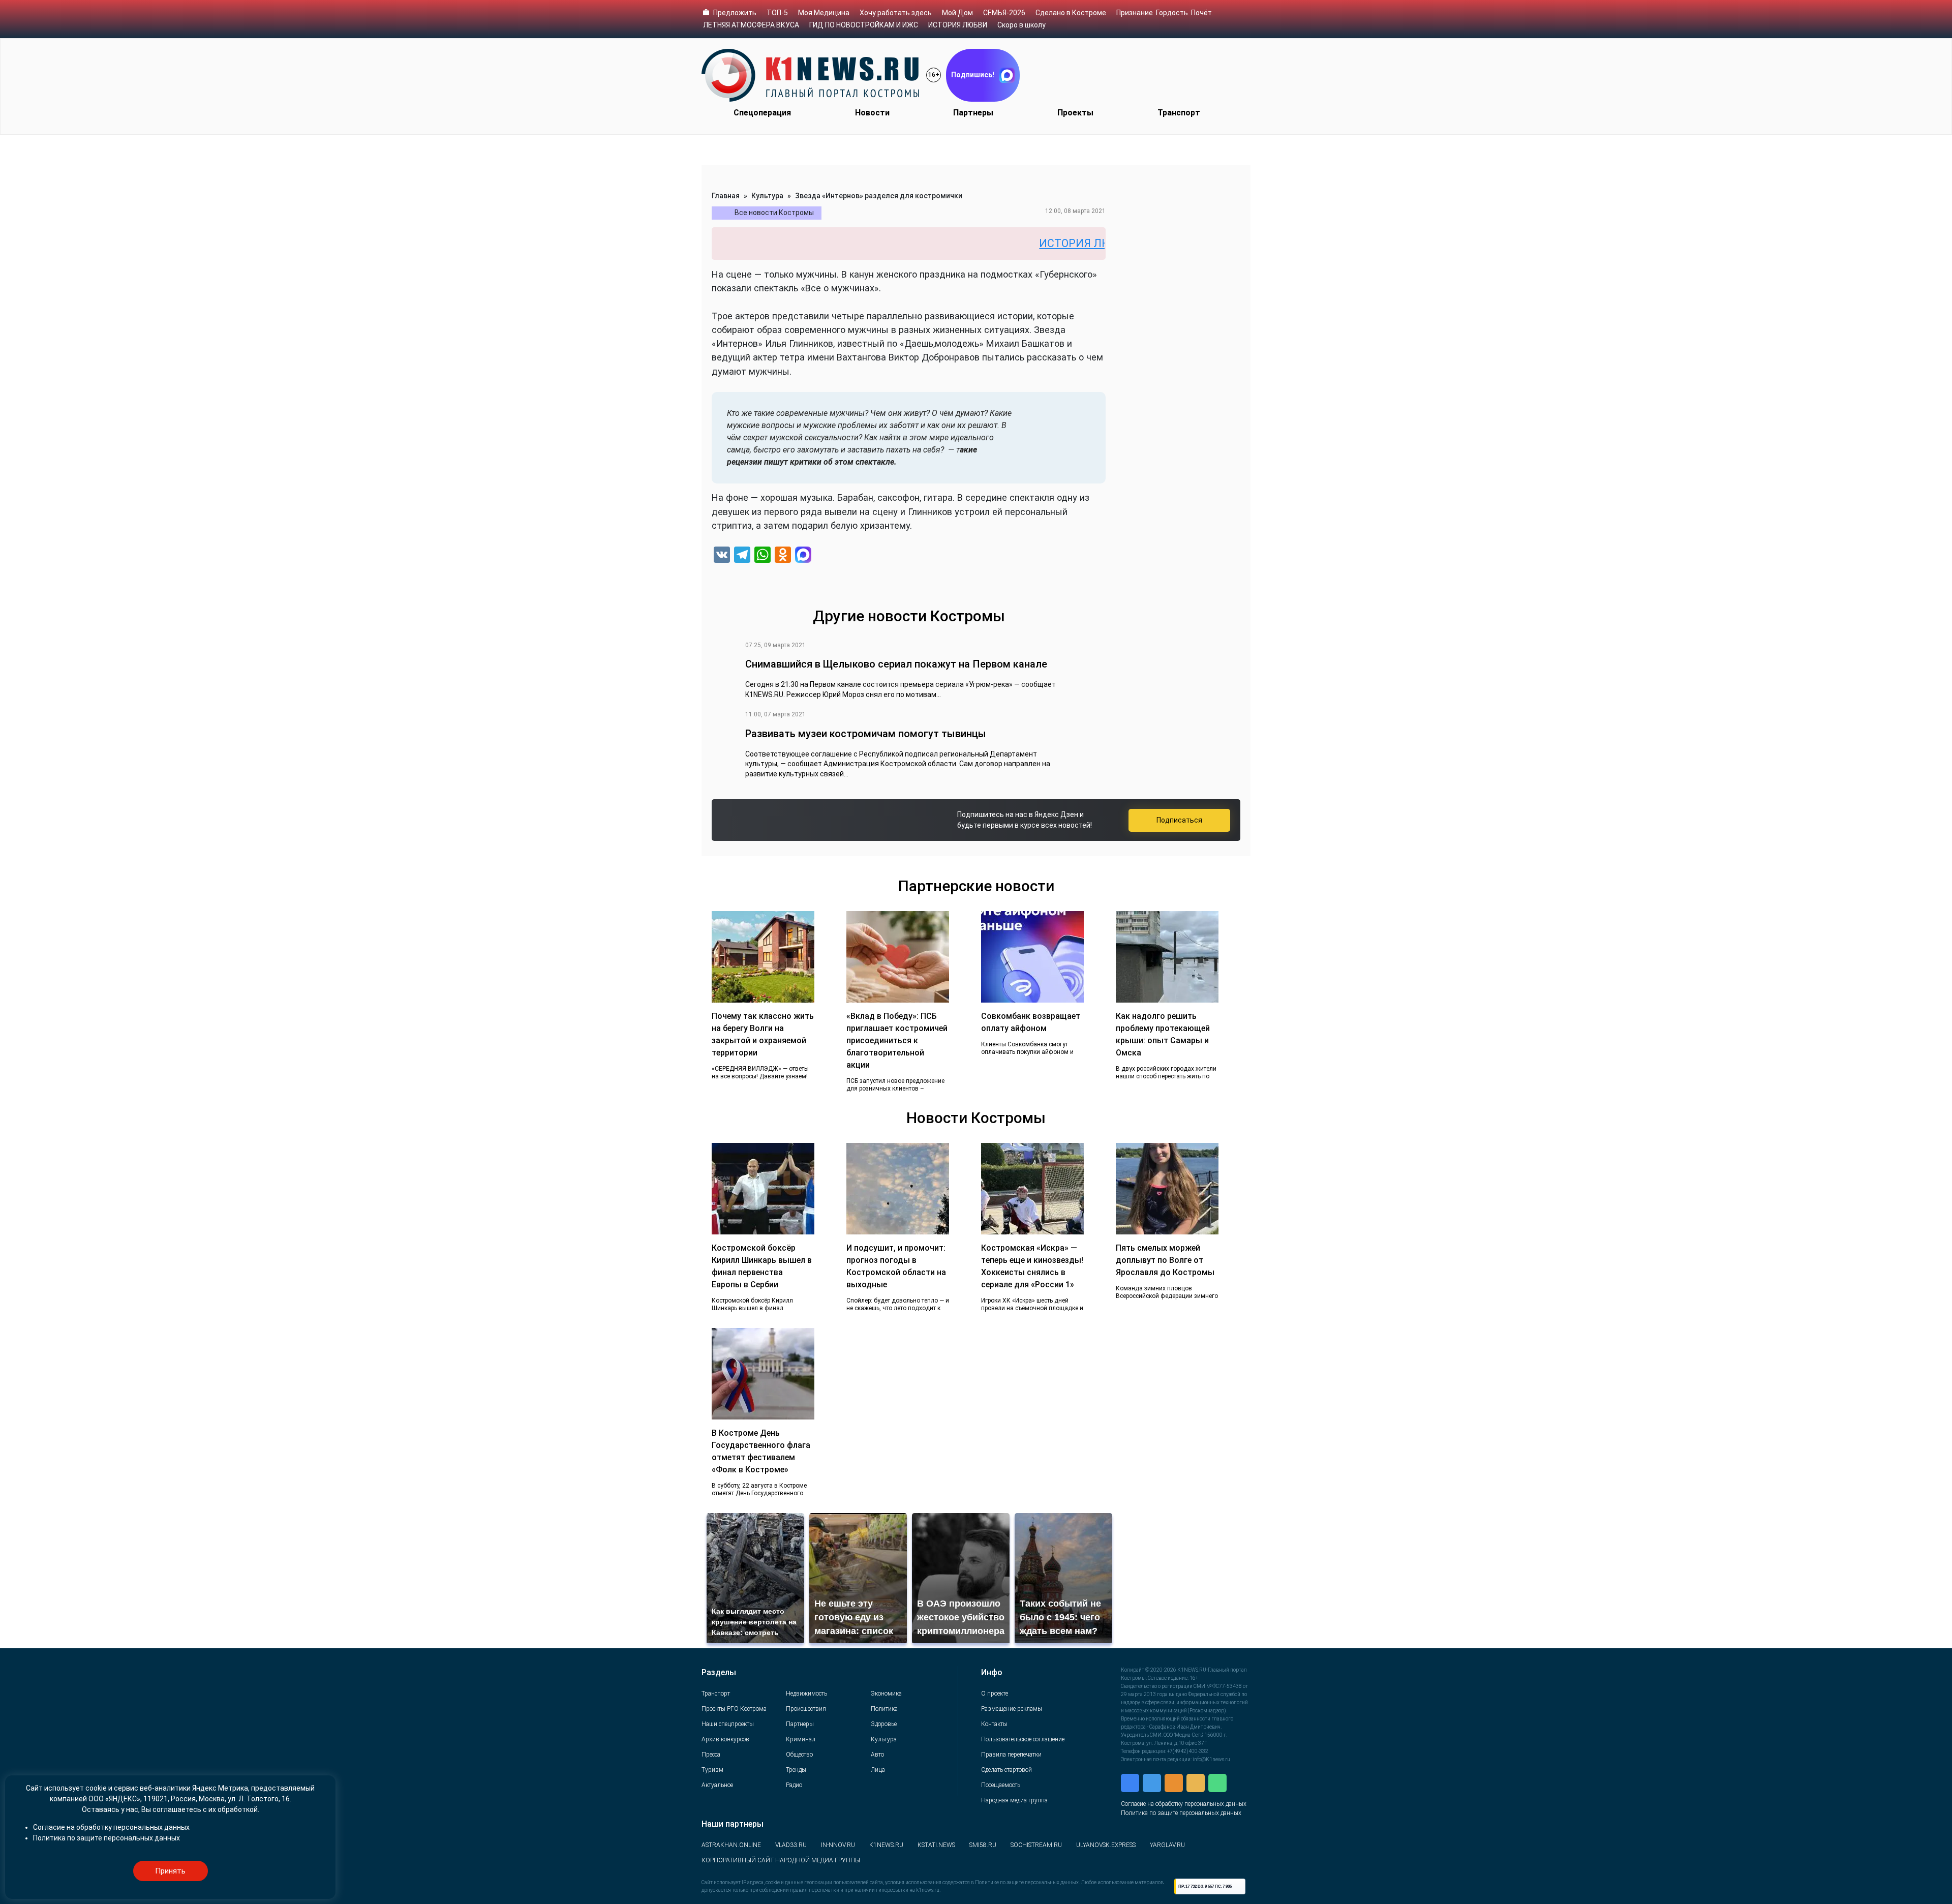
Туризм (712, 1770)
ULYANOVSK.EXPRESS (1106, 1845)
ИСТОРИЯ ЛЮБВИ (958, 25)
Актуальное (717, 1785)
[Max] (803, 556)
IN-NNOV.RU (838, 1845)
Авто (877, 1755)
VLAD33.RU (791, 1845)
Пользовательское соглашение (1023, 1739)
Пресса (711, 1755)
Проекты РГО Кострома (734, 1709)
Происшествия (806, 1709)
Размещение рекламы (1012, 1709)
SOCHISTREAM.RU (1036, 1845)
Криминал (801, 1739)
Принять (170, 1871)
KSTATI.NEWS (936, 1845)
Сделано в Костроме (1071, 13)
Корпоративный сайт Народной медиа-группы (781, 1860)
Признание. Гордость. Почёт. (1165, 13)
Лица (878, 1770)
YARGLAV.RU (1167, 1845)
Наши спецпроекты (728, 1724)
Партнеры (973, 113)
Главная (726, 196)
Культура (767, 196)
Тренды (796, 1770)
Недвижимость (806, 1694)
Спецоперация (762, 113)
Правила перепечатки (1011, 1755)
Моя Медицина (824, 13)
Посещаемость (1001, 1785)
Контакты (994, 1724)
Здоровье (884, 1724)
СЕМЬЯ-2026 (1004, 13)
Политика (884, 1709)
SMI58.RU (983, 1845)
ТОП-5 (777, 13)
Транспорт (1179, 113)
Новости (872, 113)
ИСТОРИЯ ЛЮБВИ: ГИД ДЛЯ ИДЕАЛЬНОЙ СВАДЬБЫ (1086, 243)
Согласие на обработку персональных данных (1184, 1804)
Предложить (735, 13)
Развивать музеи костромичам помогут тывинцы (866, 734)
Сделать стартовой (1006, 1770)
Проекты (1075, 113)
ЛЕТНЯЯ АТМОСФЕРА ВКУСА (751, 25)
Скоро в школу (1021, 25)
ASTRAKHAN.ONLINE (731, 1845)
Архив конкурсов (725, 1739)
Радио (794, 1785)
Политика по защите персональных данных (1181, 1813)
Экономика (886, 1694)
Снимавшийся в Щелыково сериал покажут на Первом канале (896, 664)
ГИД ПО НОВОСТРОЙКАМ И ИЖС (864, 25)
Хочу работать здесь (896, 13)
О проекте (995, 1694)
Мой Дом (957, 13)
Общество (799, 1755)
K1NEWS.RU (886, 1845)
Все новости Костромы (774, 213)
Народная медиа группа (1014, 1800)
